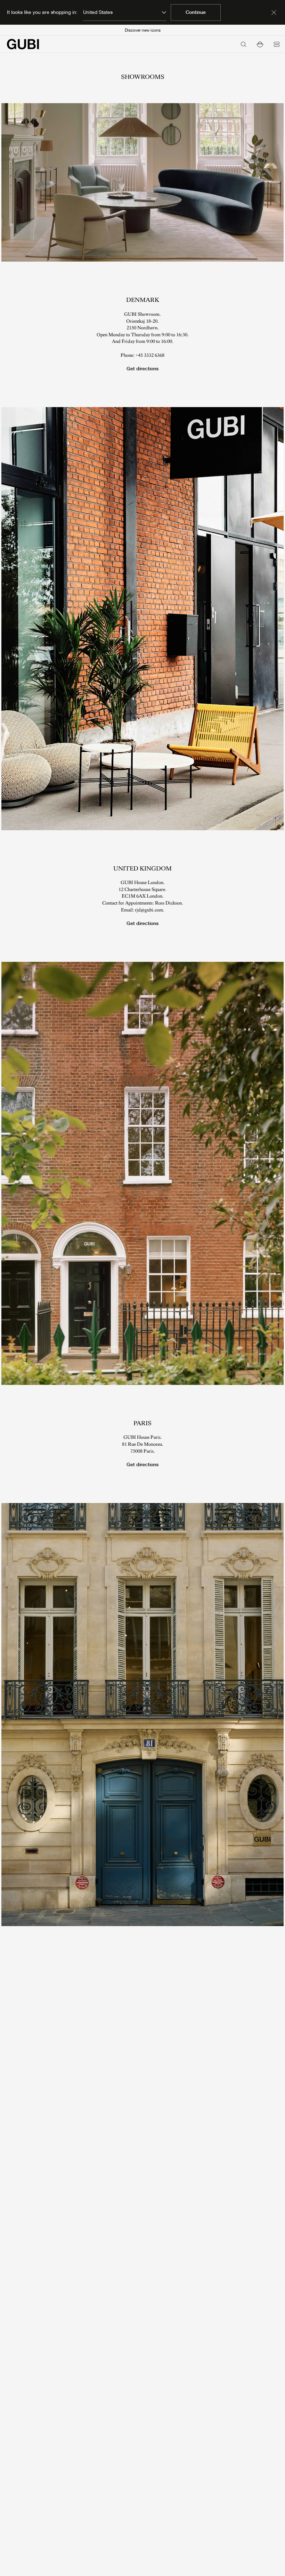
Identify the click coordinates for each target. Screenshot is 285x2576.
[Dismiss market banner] (274, 13)
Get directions (142, 369)
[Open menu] (277, 44)
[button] (260, 44)
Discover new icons (143, 30)
